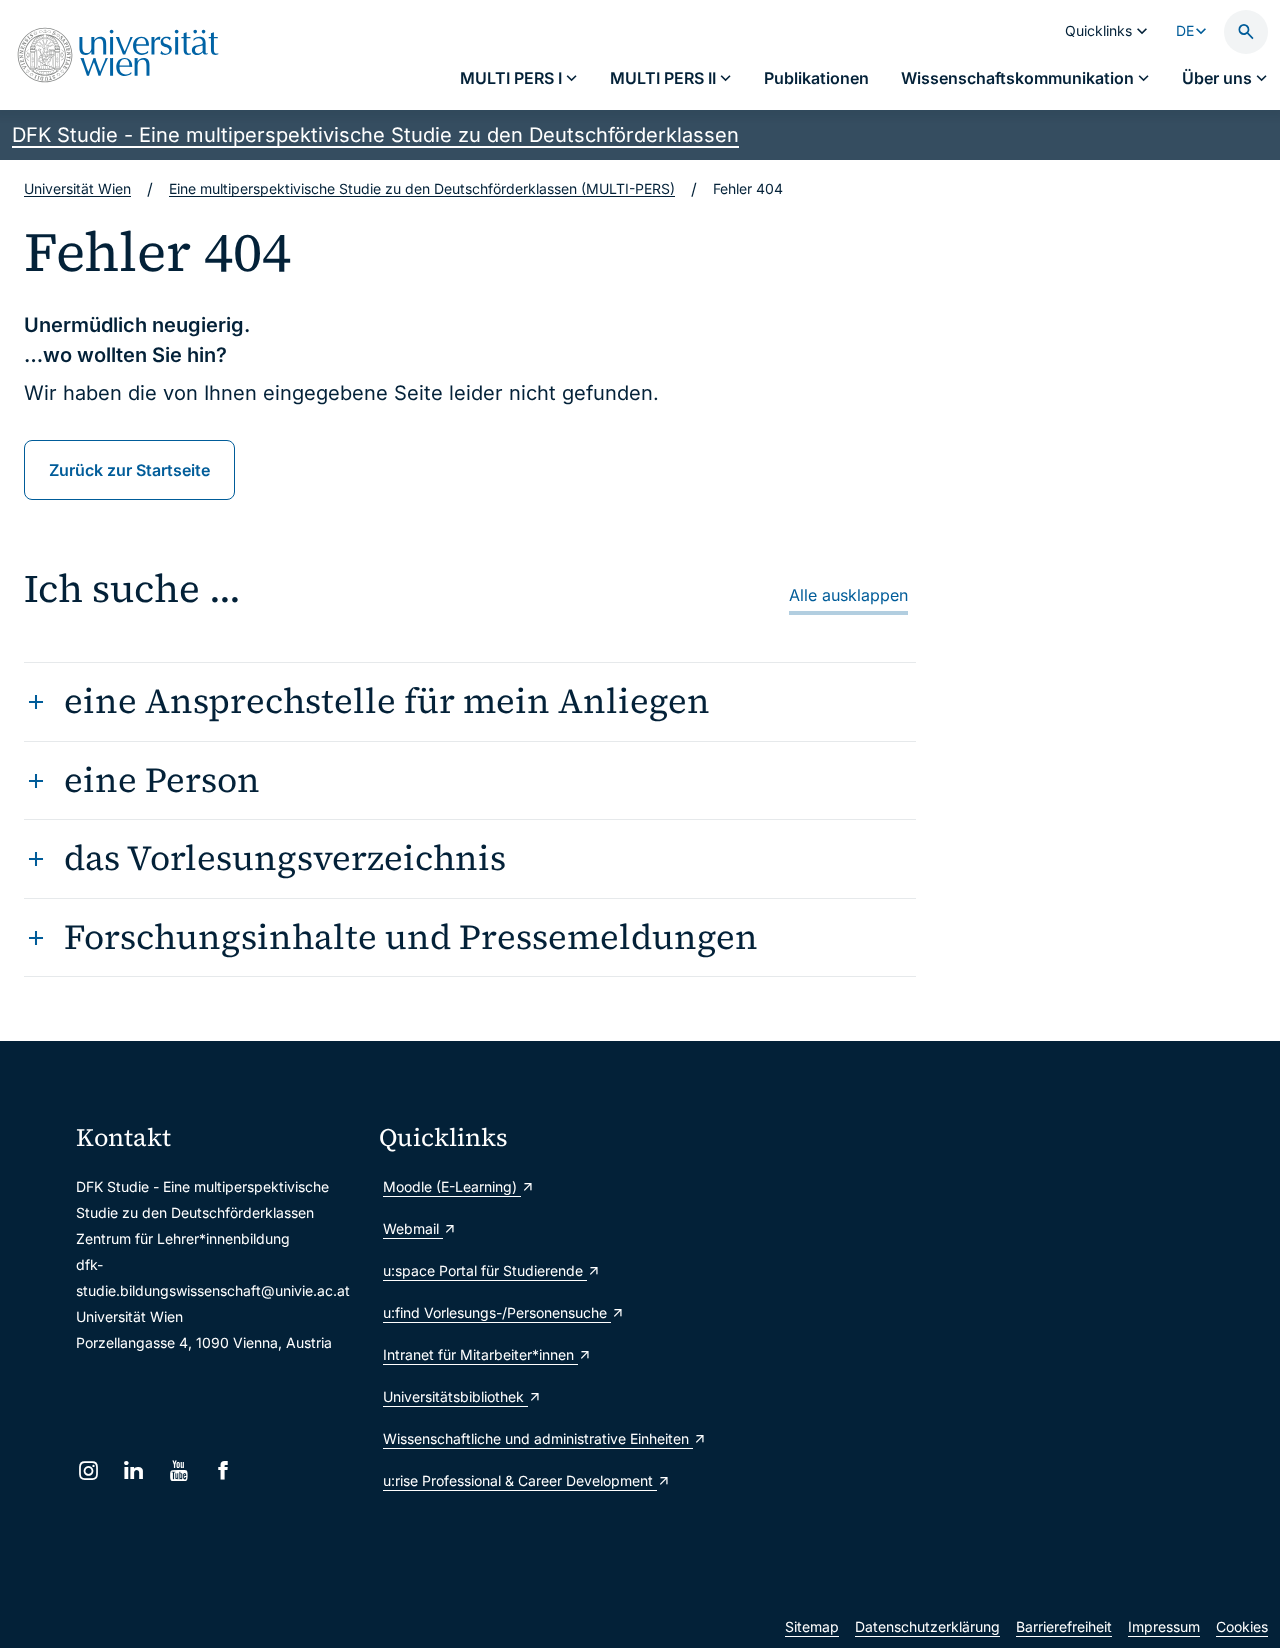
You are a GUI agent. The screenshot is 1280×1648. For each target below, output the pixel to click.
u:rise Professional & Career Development (520, 1480)
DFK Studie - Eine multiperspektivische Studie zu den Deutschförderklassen (375, 135)
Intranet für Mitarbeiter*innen (480, 1354)
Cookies (1242, 1626)
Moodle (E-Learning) (452, 1186)
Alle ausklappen (848, 595)
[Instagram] (88, 1470)
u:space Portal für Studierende (485, 1270)
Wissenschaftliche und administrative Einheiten (522, 1438)
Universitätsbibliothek (455, 1396)
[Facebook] (223, 1470)
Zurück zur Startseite (129, 470)
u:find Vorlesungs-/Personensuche (497, 1312)
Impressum (1164, 1626)
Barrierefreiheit (1064, 1626)
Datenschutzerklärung (927, 1626)
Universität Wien (77, 188)
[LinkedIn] (133, 1470)
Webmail (413, 1228)
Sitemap (812, 1626)
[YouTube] (178, 1470)
